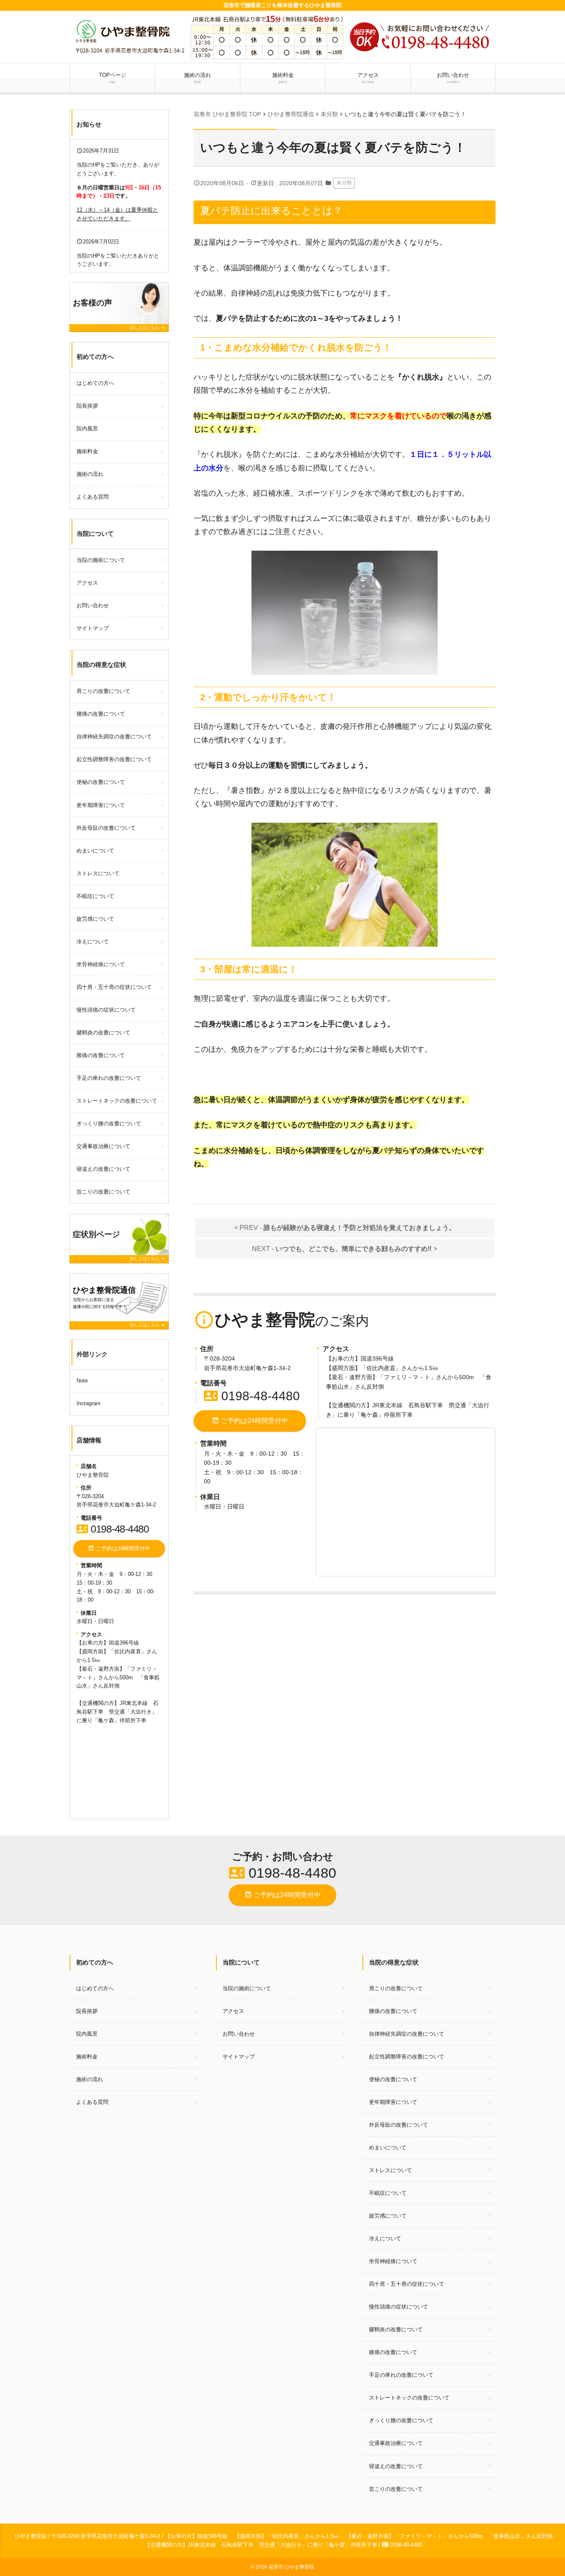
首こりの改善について (103, 1192)
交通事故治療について (103, 1146)
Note (82, 1381)
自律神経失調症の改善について (114, 737)
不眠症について (95, 896)
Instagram (89, 1403)
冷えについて (93, 942)
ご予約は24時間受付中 (250, 1421)
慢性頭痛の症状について (106, 1010)
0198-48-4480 (252, 1396)
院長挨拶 (87, 406)
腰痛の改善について (101, 714)
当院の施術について (101, 560)
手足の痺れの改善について (109, 1078)
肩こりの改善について (103, 691)
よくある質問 (93, 497)
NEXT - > (345, 1249)
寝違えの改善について (103, 1169)
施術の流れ (198, 78)
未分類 (344, 183)
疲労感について (95, 919)
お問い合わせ (453, 78)
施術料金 (283, 78)
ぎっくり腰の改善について (109, 1123)
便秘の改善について (101, 782)
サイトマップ (93, 628)
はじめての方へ (95, 383)
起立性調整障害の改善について (114, 759)
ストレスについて (98, 873)
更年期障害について (101, 805)
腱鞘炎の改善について (103, 1033)
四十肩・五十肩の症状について (114, 987)
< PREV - (345, 1228)
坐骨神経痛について (101, 964)
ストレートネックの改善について (117, 1101)
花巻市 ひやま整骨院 (291, 2567)
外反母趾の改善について (106, 828)
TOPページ (113, 78)
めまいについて (95, 851)
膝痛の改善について (101, 1055)
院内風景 (87, 429)
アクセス (368, 78)
